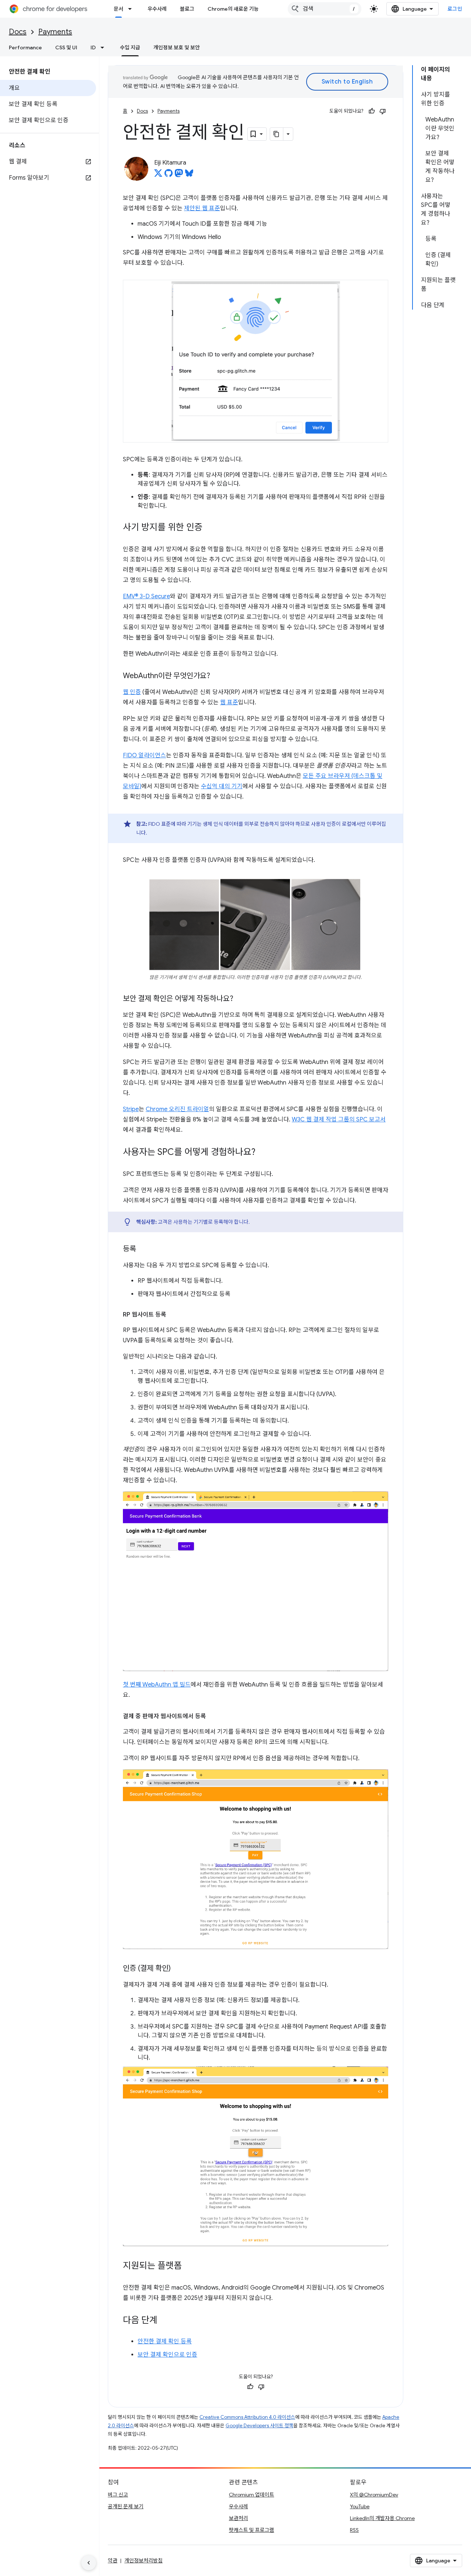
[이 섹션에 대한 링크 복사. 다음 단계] (165, 2321)
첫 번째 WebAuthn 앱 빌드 (157, 1685)
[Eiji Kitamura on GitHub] (169, 175)
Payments (55, 32)
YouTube (360, 2506)
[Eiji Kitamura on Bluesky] (189, 175)
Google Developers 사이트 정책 (259, 2426)
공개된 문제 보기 (126, 2506)
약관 (113, 2561)
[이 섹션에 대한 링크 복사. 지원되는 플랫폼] (189, 2266)
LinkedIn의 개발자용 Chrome (382, 2518)
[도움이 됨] (372, 111)
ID (93, 47)
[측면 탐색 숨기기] (89, 2563)
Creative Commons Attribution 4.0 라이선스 (247, 2417)
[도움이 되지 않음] (383, 111)
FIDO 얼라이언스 (144, 755)
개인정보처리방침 (144, 2561)
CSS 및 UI (66, 47)
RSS (354, 2530)
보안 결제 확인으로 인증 (167, 2355)
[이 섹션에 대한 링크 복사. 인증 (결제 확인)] (178, 1969)
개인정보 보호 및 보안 (177, 47)
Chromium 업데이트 (252, 2495)
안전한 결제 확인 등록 (165, 2341)
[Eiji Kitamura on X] (158, 175)
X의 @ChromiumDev (374, 2495)
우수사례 (157, 9)
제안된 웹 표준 (202, 208)
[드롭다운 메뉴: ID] (105, 47)
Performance (25, 47)
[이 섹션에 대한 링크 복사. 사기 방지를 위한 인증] (210, 528)
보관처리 (238, 2518)
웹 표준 (229, 702)
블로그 (187, 9)
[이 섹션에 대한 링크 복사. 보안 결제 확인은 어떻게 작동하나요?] (241, 999)
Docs (18, 32)
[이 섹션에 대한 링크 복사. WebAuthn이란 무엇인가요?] (217, 676)
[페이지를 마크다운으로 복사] (277, 134)
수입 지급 (130, 47)
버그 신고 (118, 2495)
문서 (118, 9)
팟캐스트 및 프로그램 (252, 2530)
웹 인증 (132, 692)
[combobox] (325, 9)
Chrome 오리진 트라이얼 (177, 1109)
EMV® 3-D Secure (146, 596)
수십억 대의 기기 (222, 786)
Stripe (131, 1109)
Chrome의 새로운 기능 (233, 9)
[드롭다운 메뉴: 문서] (132, 9)
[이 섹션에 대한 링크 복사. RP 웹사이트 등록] (174, 1315)
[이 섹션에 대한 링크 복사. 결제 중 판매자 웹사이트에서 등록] (213, 1716)
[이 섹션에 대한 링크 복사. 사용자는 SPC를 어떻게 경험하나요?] (263, 1153)
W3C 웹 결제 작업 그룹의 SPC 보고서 (339, 1120)
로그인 (455, 9)
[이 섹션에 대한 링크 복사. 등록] (144, 1250)
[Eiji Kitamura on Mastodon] (179, 175)
